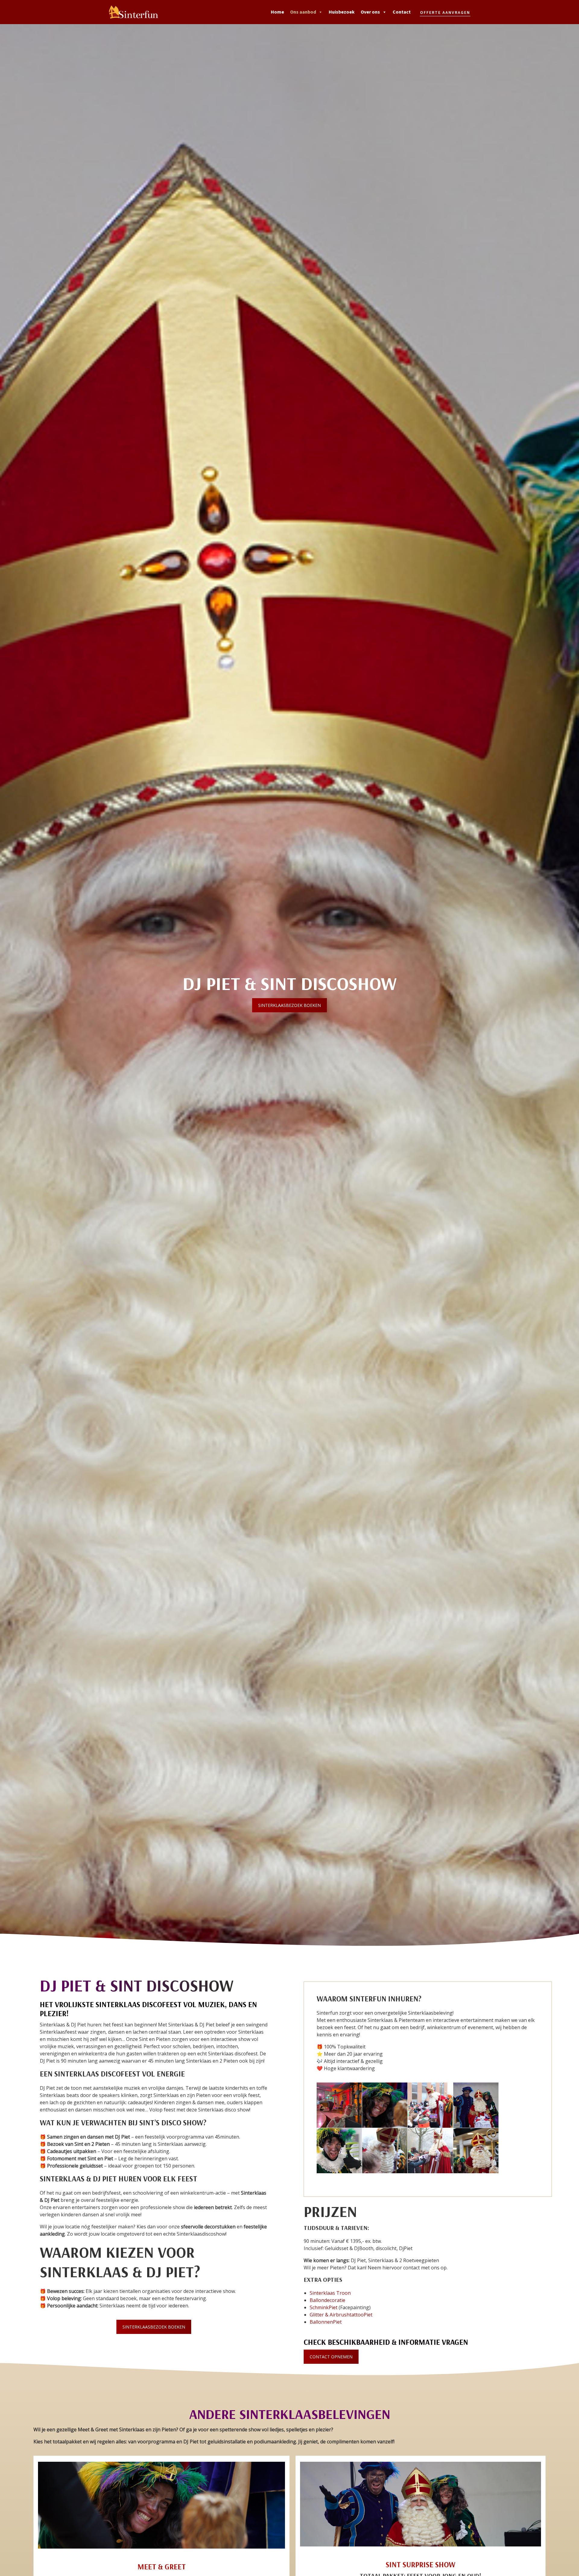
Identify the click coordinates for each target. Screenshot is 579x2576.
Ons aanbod (303, 12)
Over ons (370, 12)
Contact (402, 12)
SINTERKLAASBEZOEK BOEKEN (289, 1005)
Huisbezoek (342, 12)
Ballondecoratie (327, 2300)
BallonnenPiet (326, 2322)
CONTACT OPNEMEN (331, 2357)
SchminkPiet (324, 2307)
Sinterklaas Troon (330, 2293)
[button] (445, 12)
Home (277, 12)
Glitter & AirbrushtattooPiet (341, 2315)
